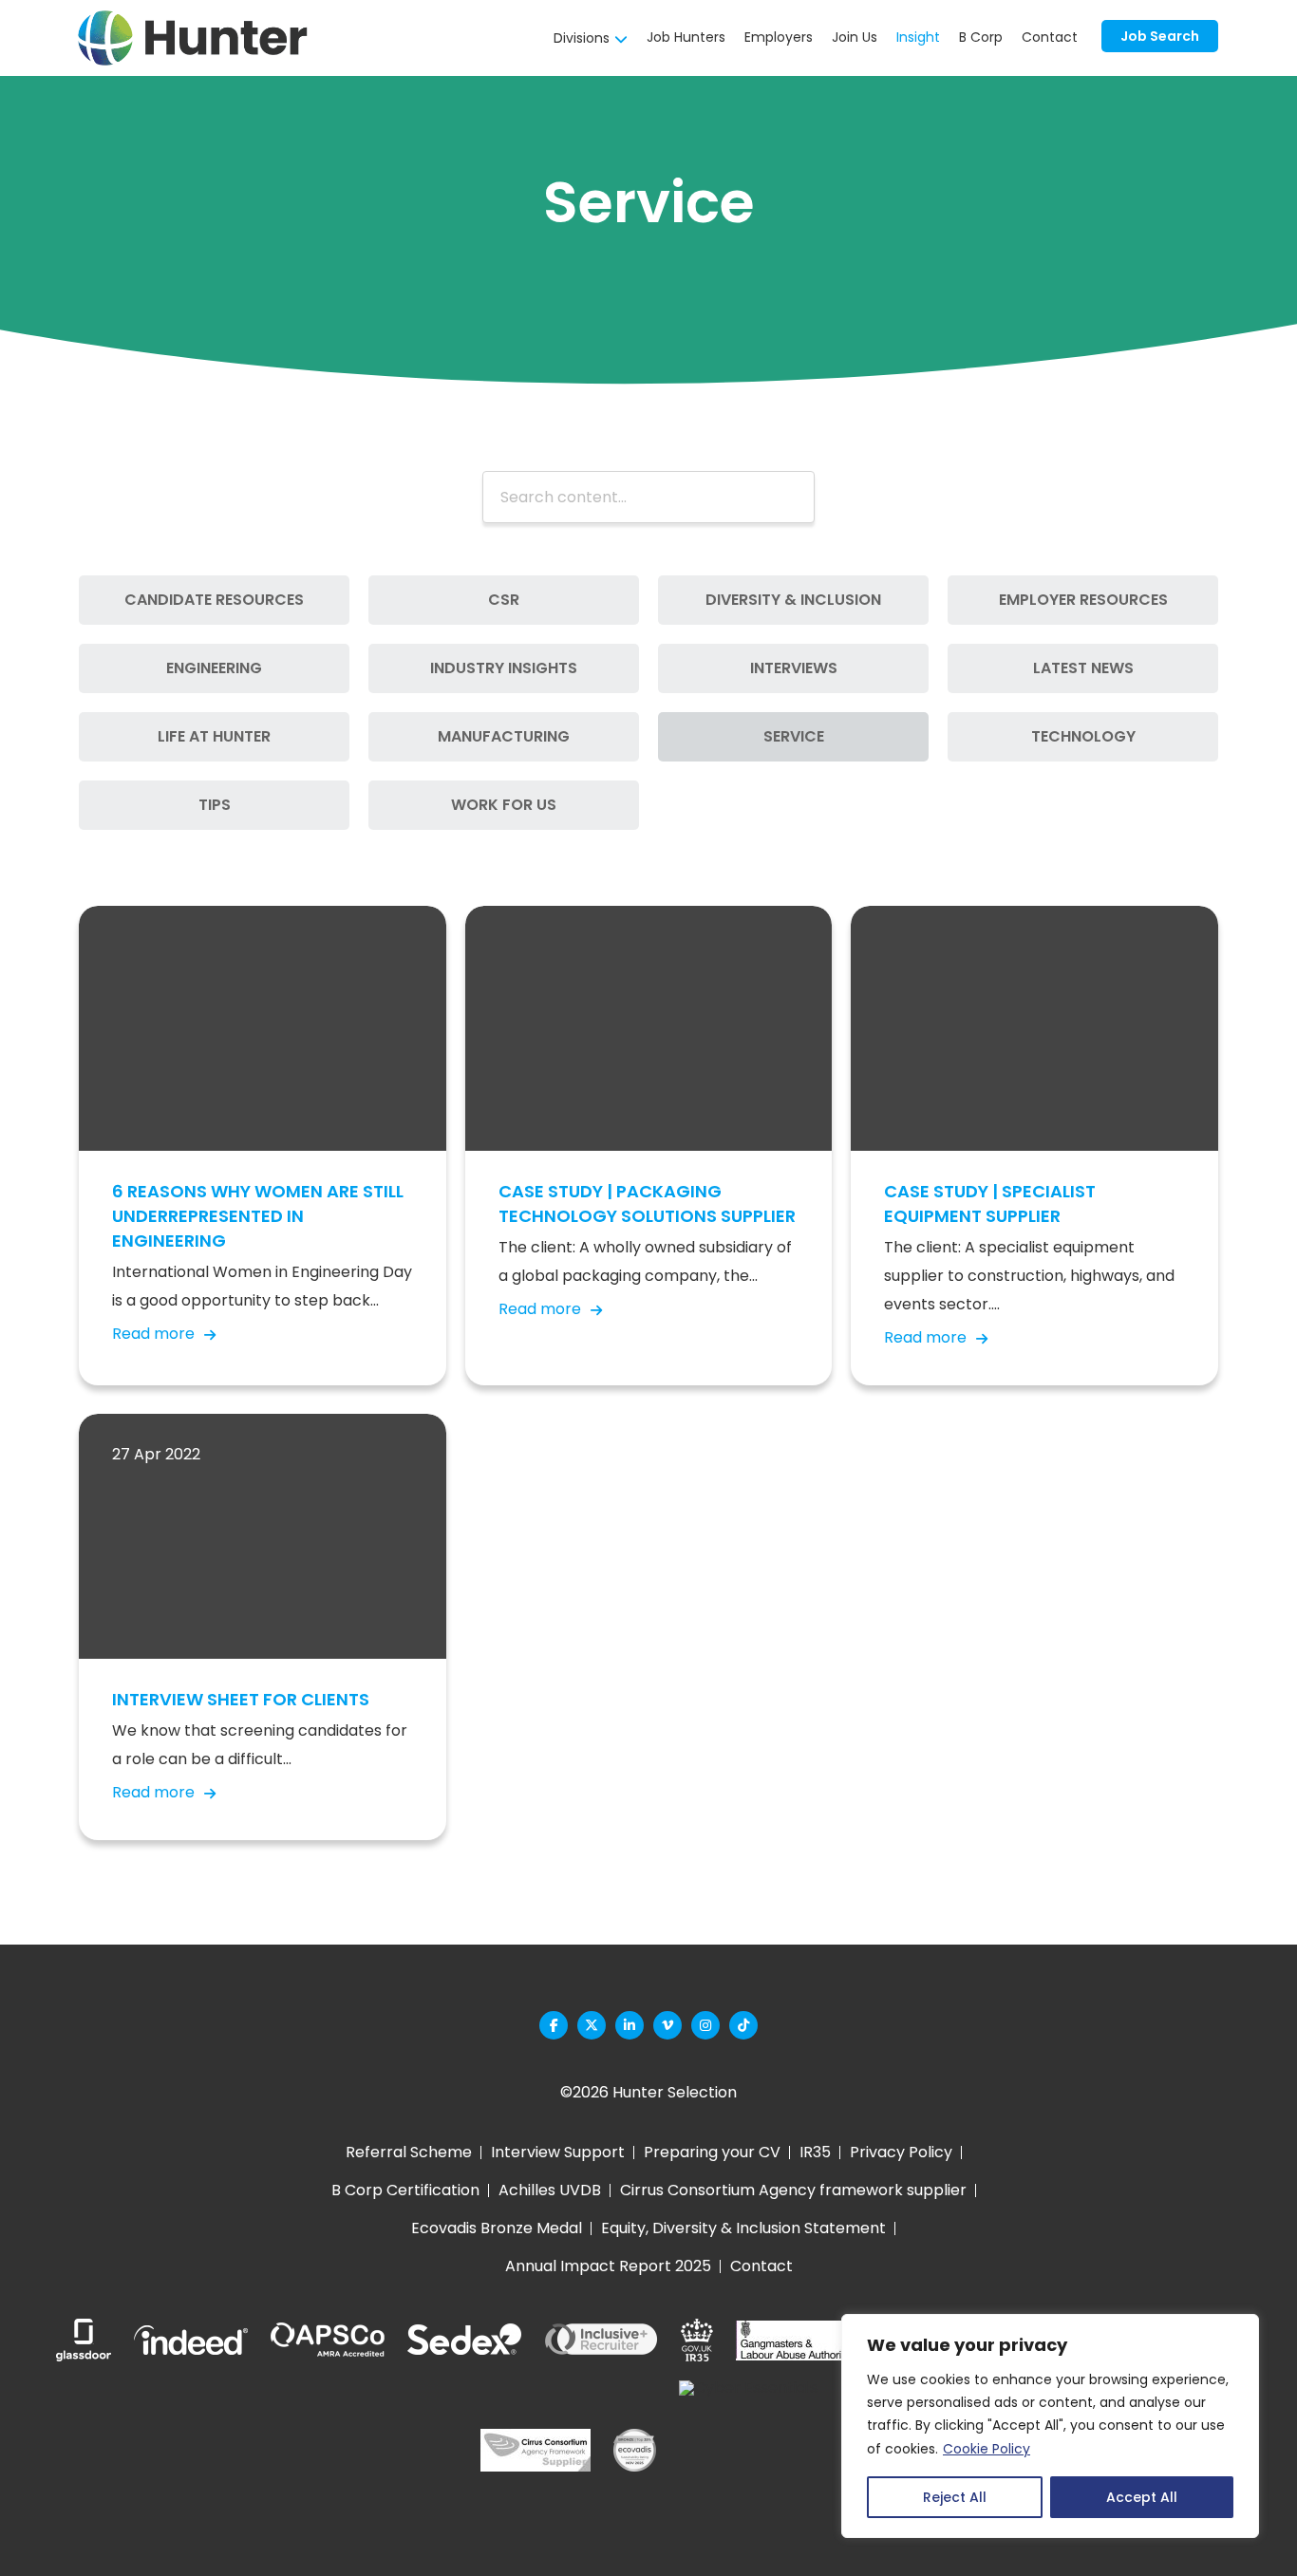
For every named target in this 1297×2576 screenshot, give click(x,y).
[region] (1050, 2426)
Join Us (855, 37)
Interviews (794, 668)
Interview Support (558, 2152)
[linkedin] (630, 2025)
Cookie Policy (987, 2449)
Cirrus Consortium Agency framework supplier (793, 2190)
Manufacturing (504, 736)
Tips (215, 805)
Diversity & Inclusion (793, 600)
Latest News (1083, 668)
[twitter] (592, 2025)
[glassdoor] (84, 2340)
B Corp (981, 37)
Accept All (1142, 2497)
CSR (504, 600)
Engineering (214, 668)
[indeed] (191, 2340)
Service (794, 736)
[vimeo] (667, 2025)
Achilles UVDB (550, 2190)
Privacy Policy (901, 2152)
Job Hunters (686, 37)
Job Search (1160, 36)
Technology (1083, 736)
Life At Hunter (214, 736)
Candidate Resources (214, 600)
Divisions (582, 38)
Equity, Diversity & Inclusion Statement (743, 2228)
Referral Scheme (409, 2152)
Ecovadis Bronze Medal (497, 2228)
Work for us (504, 805)
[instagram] (705, 2025)
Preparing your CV (712, 2152)
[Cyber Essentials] (748, 2450)
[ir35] (697, 2340)
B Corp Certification (405, 2190)
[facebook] (554, 2025)
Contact (1050, 37)
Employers (779, 37)
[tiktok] (743, 2025)
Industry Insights (504, 668)
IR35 (815, 2152)
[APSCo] (328, 2341)
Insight (918, 37)
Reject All (955, 2497)
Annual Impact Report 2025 (608, 2266)
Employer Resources (1083, 600)
